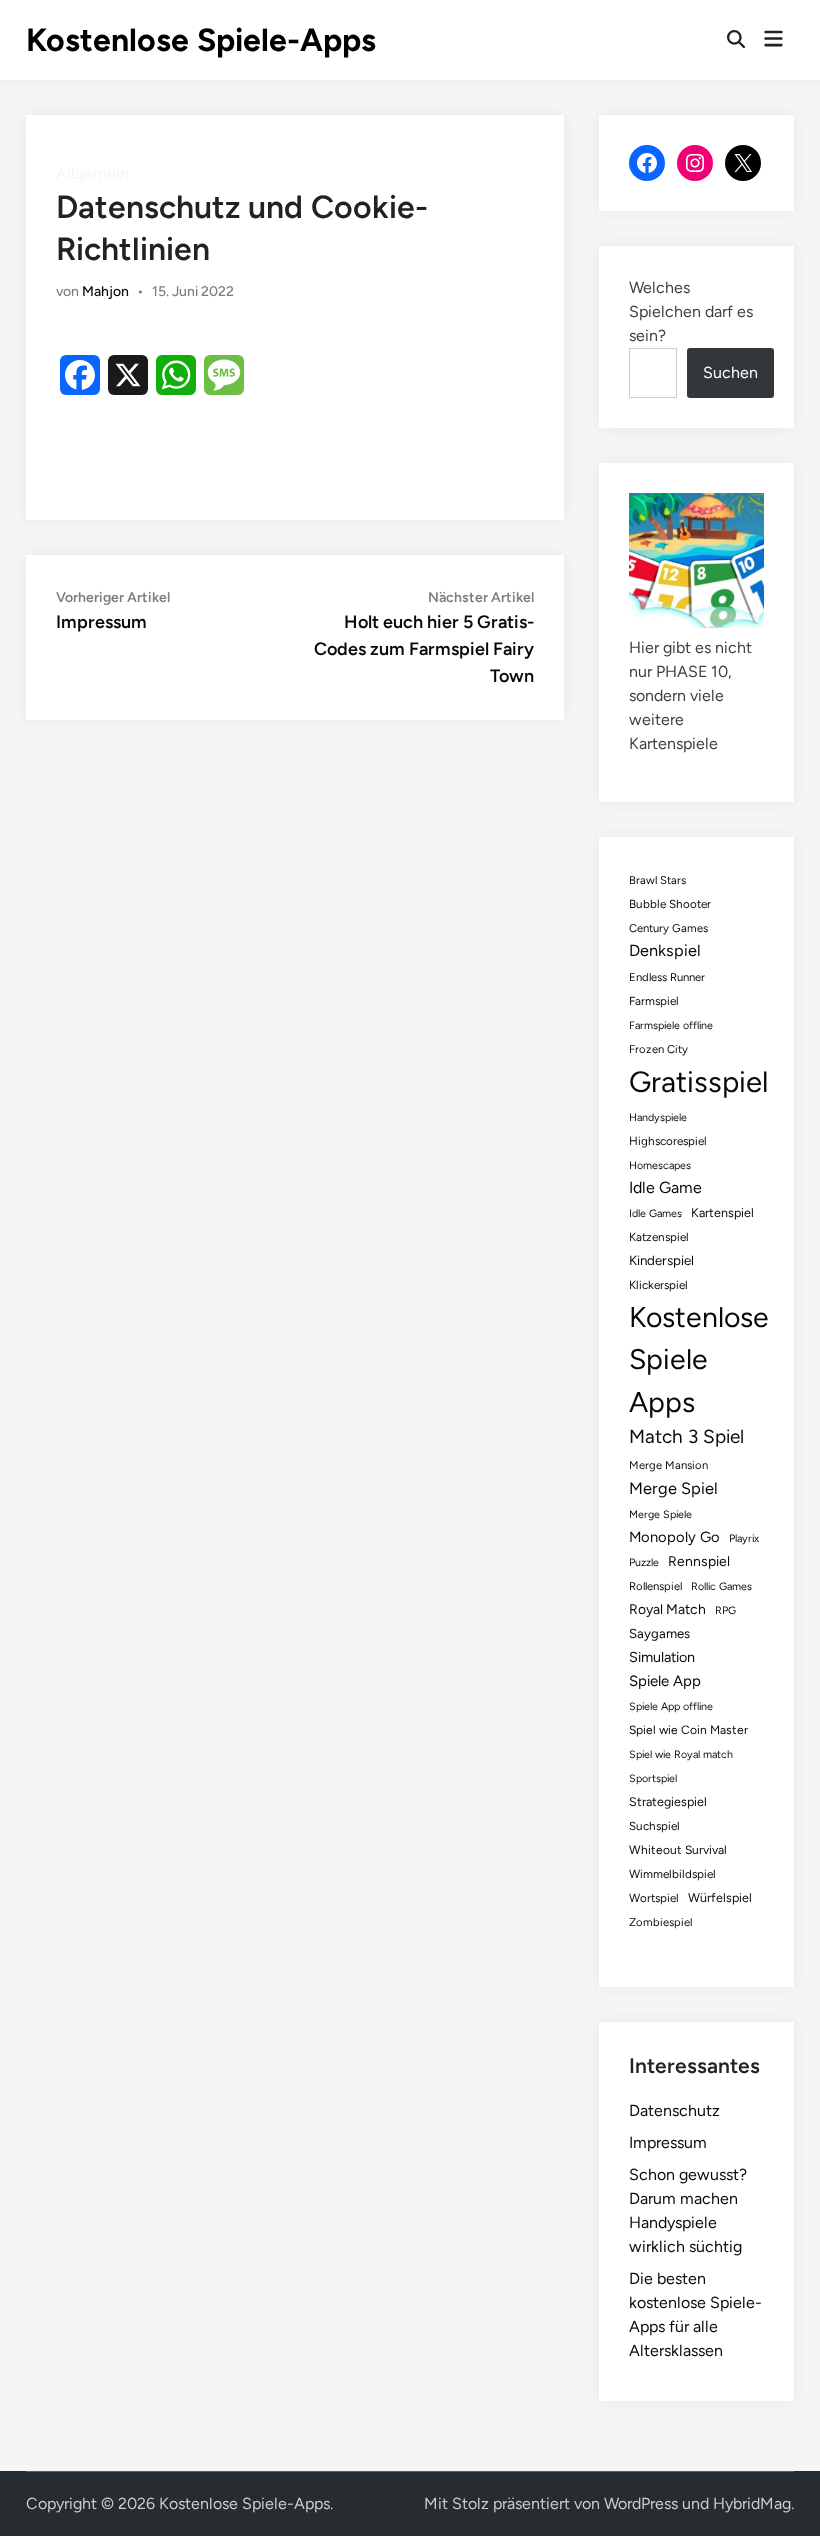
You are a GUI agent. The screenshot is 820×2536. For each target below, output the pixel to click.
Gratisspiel (698, 1081)
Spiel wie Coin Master (688, 1730)
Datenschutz (674, 2110)
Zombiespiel (660, 1922)
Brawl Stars (657, 880)
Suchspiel (654, 1826)
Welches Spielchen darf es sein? (691, 311)
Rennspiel (699, 1561)
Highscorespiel (668, 1141)
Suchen (730, 372)
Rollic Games (721, 1586)
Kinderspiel (661, 1260)
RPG (725, 1610)
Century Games (668, 928)
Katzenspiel (659, 1237)
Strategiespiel (668, 1801)
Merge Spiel (673, 1488)
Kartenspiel (722, 1212)
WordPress (641, 2503)
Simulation (662, 1657)
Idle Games (655, 1213)
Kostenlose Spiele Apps (699, 1359)
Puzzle (644, 1562)
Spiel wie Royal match (681, 1754)
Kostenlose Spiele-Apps (201, 40)
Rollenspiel (655, 1586)
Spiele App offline (671, 1706)
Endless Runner (667, 977)
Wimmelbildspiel (672, 1874)
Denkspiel (665, 950)
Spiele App (665, 1681)
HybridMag (752, 2503)
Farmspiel (654, 1001)
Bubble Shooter (670, 904)
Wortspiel (654, 1898)
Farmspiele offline (671, 1025)
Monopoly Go (674, 1537)
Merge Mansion (668, 1465)
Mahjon (105, 291)
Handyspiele (658, 1117)
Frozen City (658, 1049)
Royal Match (667, 1609)
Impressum (668, 2142)
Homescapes (660, 1165)
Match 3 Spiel (686, 1436)
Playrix (744, 1538)
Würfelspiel (720, 1897)
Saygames (659, 1633)
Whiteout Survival (678, 1850)
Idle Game (665, 1187)
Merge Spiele (660, 1514)
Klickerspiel (658, 1285)
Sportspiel (653, 1778)
